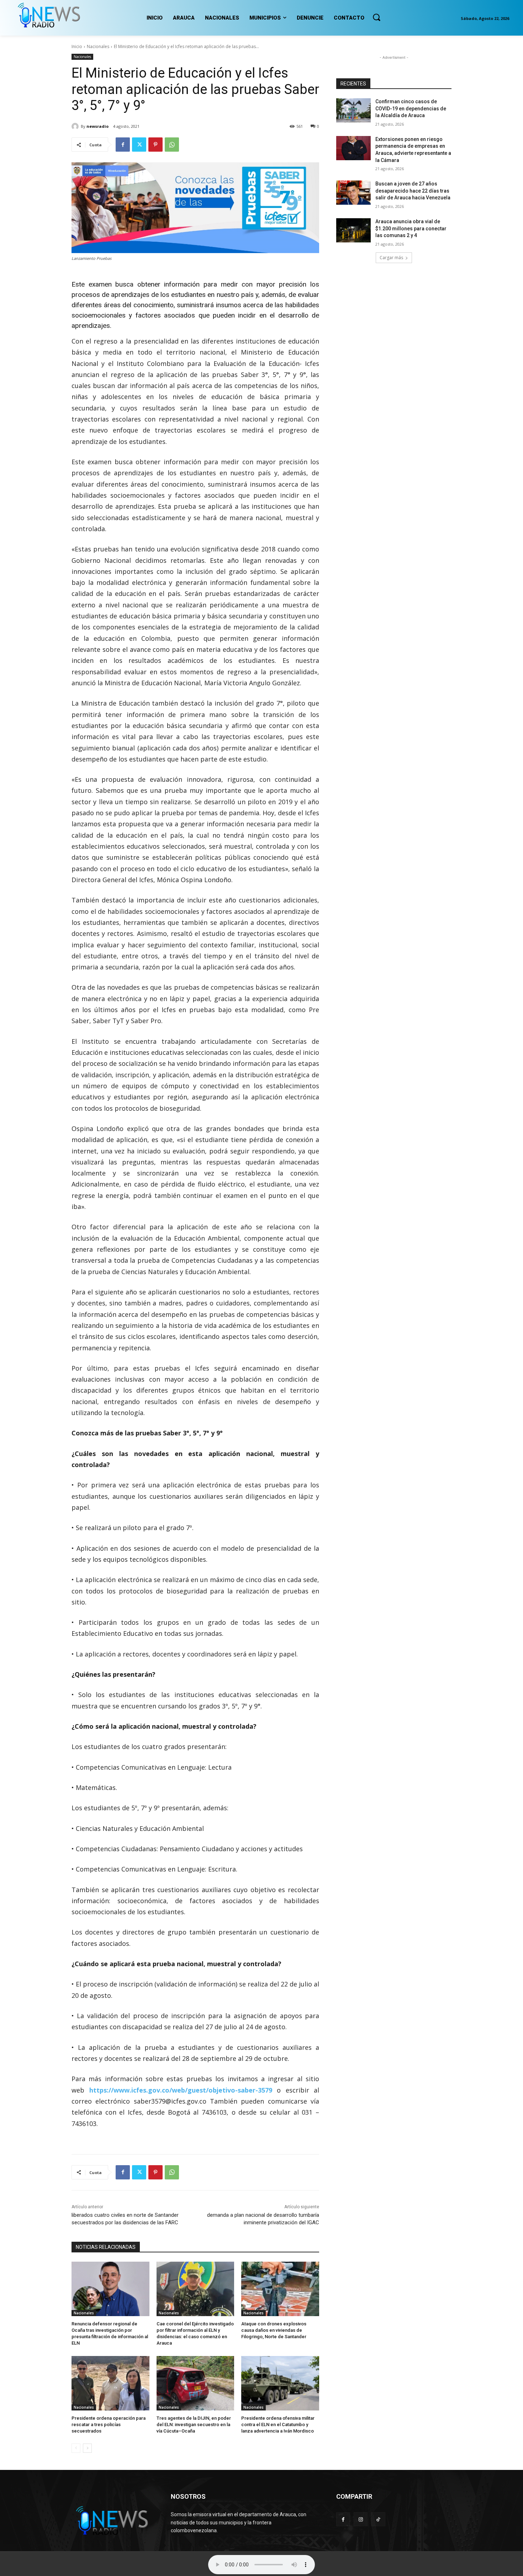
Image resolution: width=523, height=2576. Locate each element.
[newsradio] (76, 126)
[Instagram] (361, 2519)
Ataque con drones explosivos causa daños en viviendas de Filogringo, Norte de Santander (274, 2330)
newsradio (97, 126)
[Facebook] (123, 145)
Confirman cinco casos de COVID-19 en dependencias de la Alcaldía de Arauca (411, 108)
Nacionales (98, 46)
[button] (376, 17)
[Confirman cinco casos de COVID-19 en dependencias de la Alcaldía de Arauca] (353, 110)
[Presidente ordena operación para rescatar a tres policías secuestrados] (110, 2383)
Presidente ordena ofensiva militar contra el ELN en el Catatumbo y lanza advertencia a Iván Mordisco (278, 2425)
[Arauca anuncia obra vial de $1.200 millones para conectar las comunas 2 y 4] (353, 230)
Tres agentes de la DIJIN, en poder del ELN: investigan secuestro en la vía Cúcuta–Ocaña (194, 2425)
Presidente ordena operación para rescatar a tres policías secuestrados (109, 2425)
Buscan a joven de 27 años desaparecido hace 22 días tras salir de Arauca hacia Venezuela (413, 191)
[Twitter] (139, 145)
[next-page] (87, 2448)
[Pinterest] (155, 145)
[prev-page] (76, 2448)
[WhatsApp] (172, 145)
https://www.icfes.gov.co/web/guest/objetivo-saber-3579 (181, 2090)
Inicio (77, 46)
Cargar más (391, 258)
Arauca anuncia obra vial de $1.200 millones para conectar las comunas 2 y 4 (411, 228)
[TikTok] (378, 2519)
